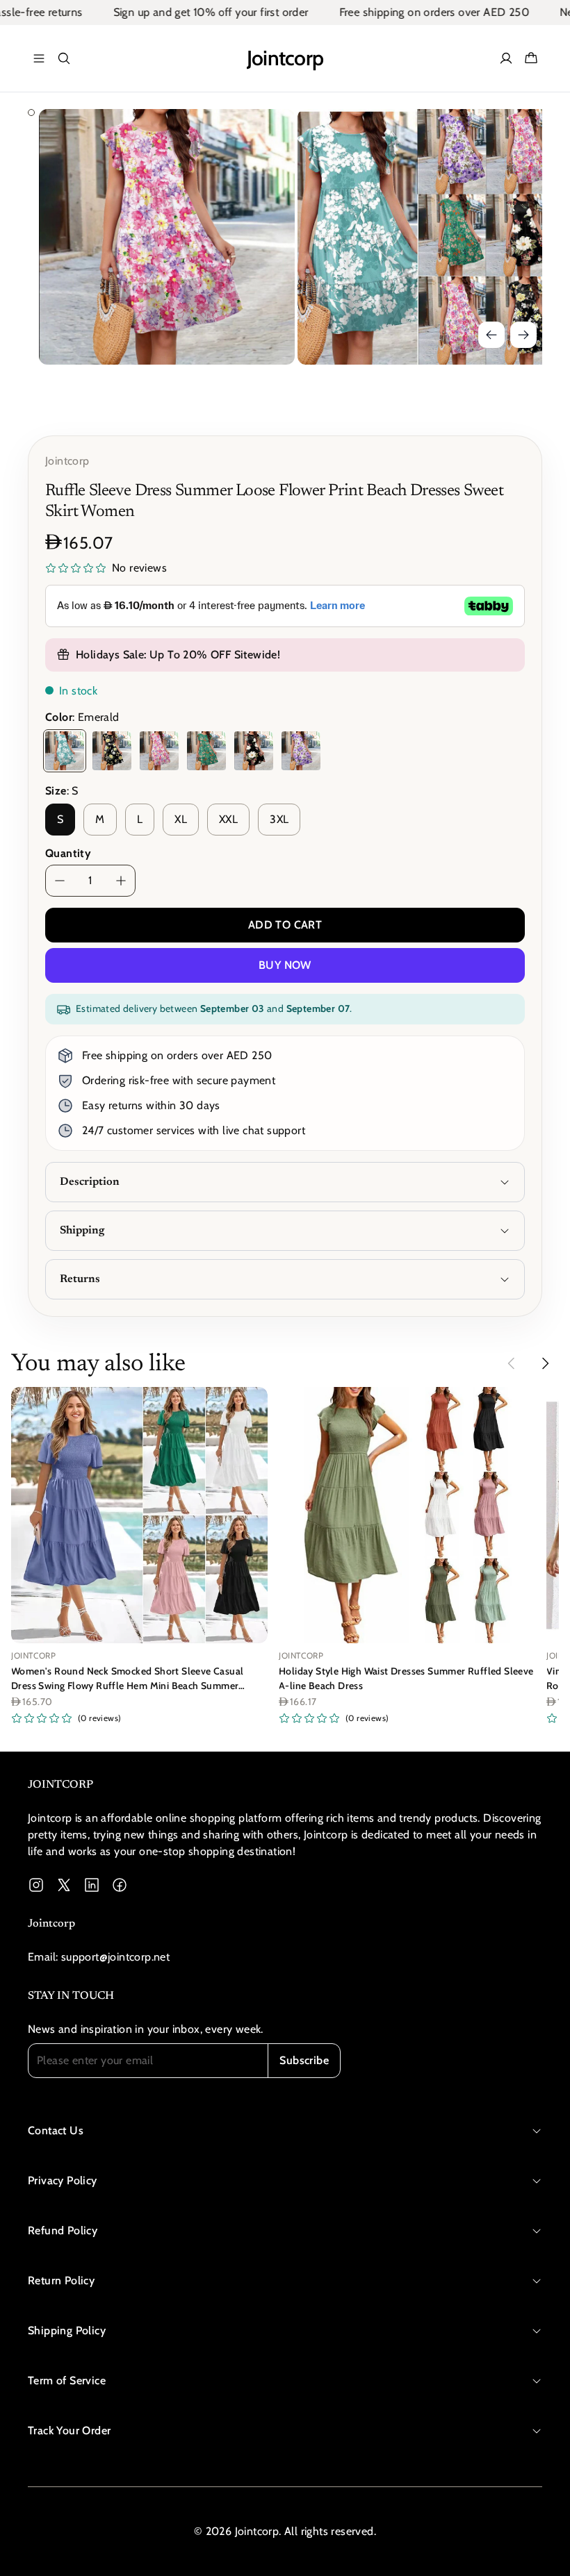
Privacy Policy (63, 2180)
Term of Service (67, 2380)
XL (181, 819)
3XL (279, 819)
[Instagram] (36, 1885)
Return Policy (61, 2280)
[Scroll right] (545, 1363)
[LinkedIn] (92, 1885)
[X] (64, 1885)
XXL (228, 819)
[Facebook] (120, 1885)
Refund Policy (63, 2230)
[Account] (506, 58)
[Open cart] (531, 58)
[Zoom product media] (265, 139)
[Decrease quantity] (60, 881)
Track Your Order (69, 2430)
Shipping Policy (67, 2330)
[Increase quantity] (121, 881)
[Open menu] (39, 58)
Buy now (285, 965)
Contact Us (56, 2130)
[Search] (64, 58)
